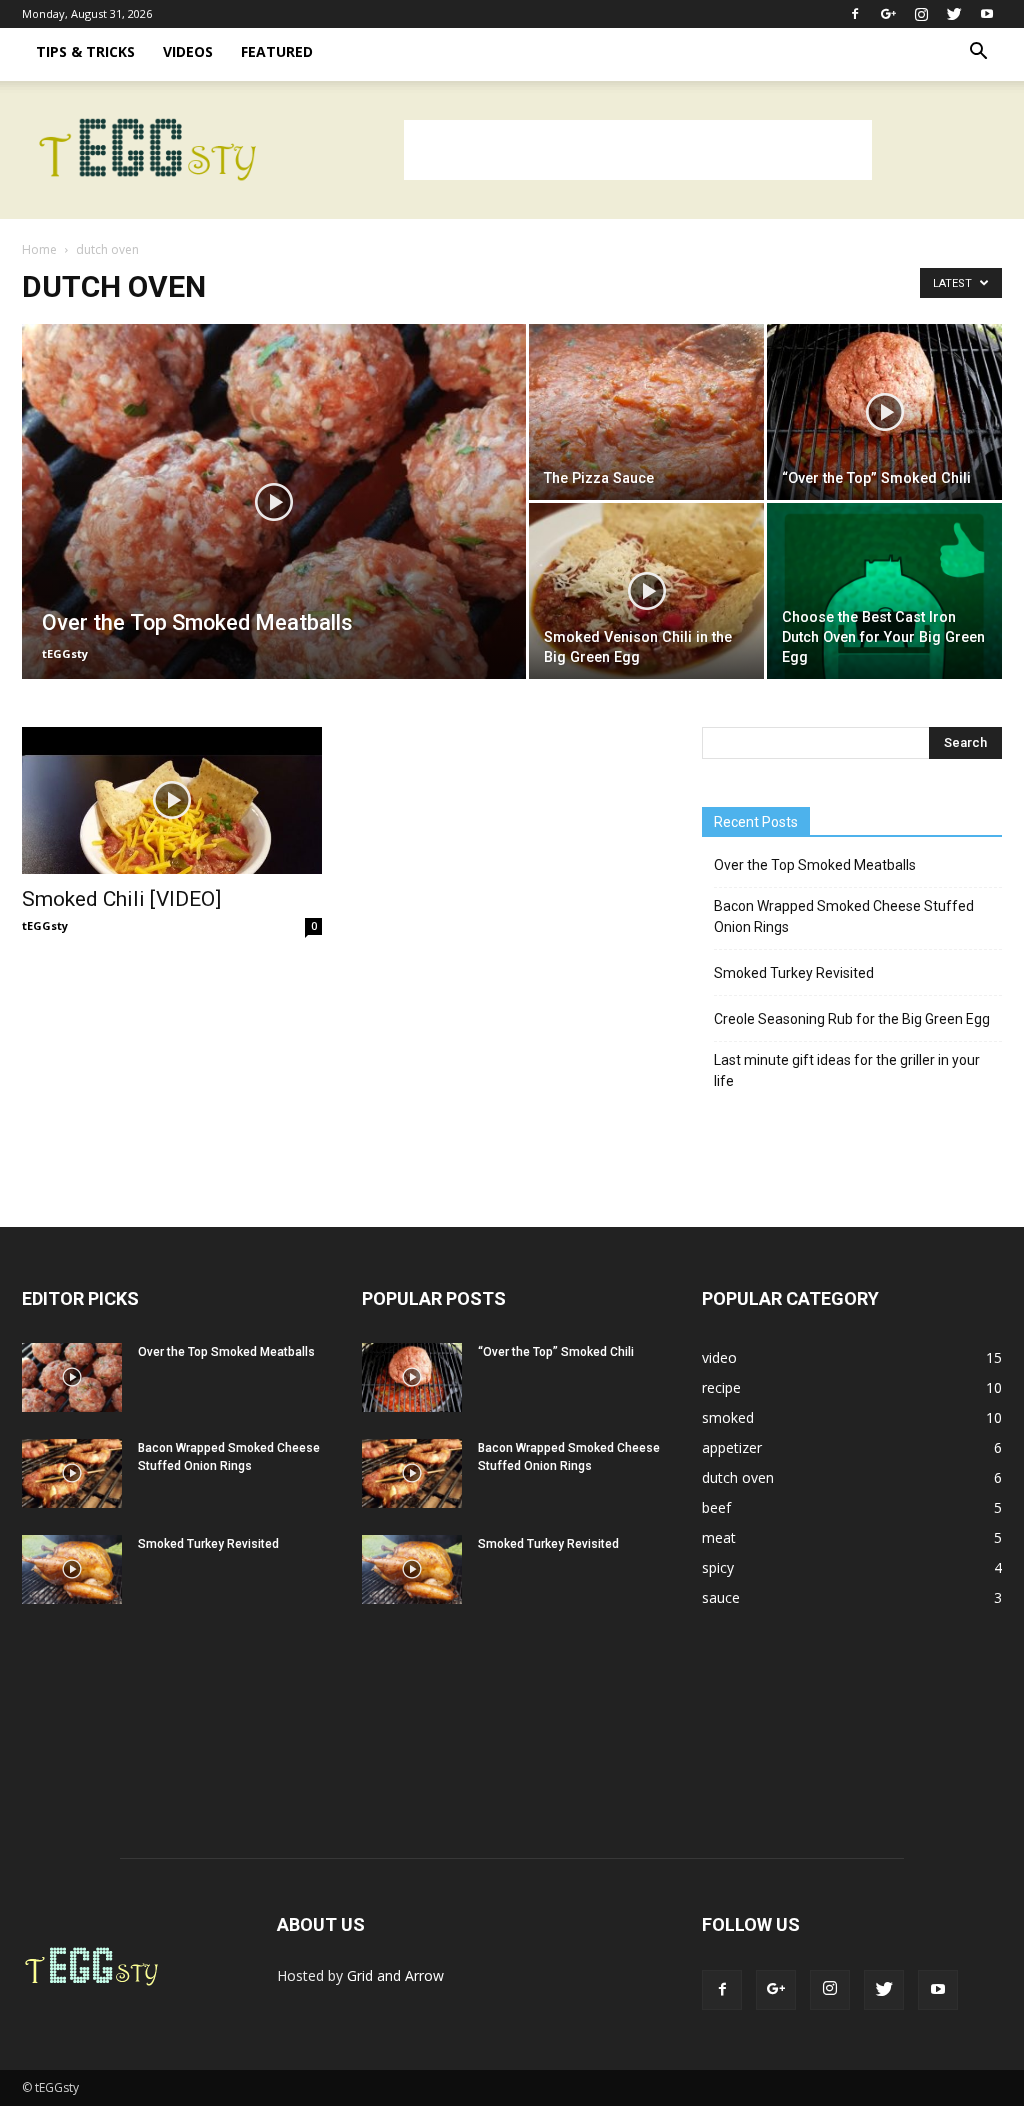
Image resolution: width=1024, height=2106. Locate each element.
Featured (277, 51)
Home (39, 249)
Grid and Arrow (395, 1975)
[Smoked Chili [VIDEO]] (172, 800)
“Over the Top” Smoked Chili (556, 1352)
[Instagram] (921, 14)
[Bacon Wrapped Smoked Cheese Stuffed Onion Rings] (72, 1473)
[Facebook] (855, 14)
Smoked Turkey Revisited (794, 973)
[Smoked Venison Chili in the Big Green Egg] (646, 591)
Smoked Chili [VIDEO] (121, 899)
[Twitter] (954, 14)
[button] (978, 53)
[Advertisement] (638, 150)
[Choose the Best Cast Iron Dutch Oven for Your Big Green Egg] (884, 591)
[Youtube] (987, 14)
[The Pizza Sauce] (646, 412)
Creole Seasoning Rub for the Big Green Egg (852, 1019)
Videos (188, 51)
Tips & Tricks (85, 51)
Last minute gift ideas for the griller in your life (847, 1070)
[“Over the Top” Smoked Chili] (884, 412)
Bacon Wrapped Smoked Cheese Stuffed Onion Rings (844, 916)
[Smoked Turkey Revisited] (72, 1569)
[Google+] (888, 14)
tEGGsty (65, 653)
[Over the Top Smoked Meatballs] (274, 542)
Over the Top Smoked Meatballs (815, 865)
